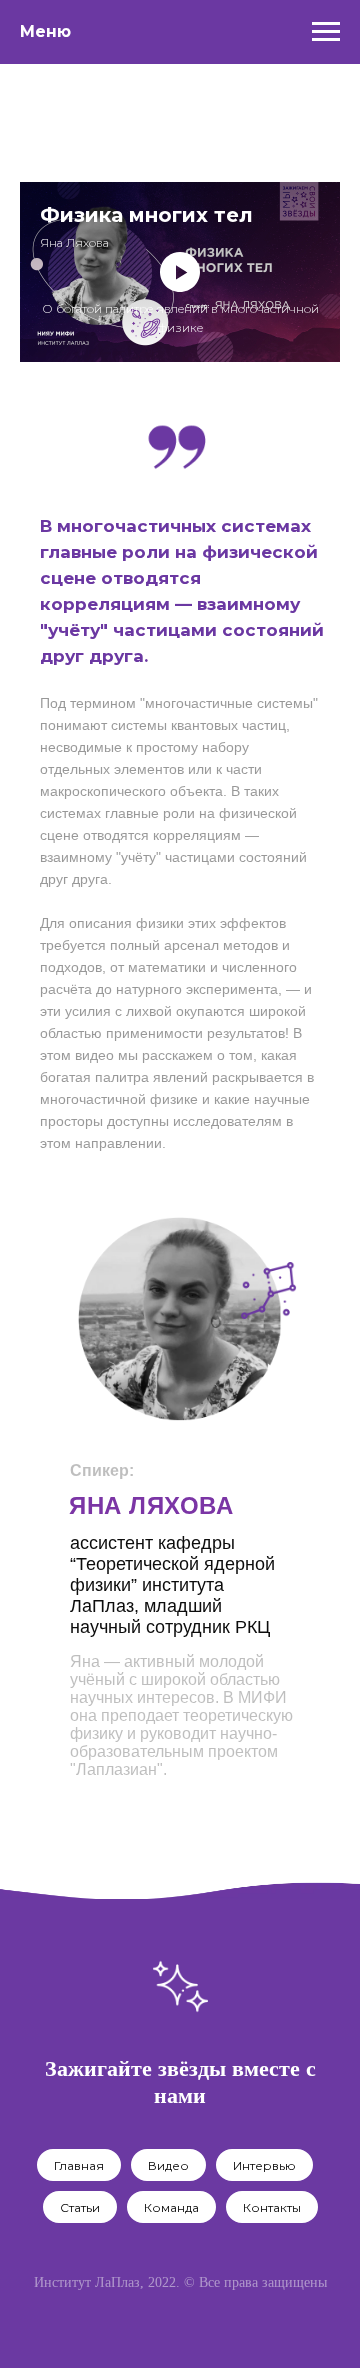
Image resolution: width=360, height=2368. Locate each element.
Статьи (80, 2207)
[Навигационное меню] (326, 32)
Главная (79, 2165)
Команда (171, 2207)
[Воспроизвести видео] (180, 272)
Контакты (272, 2207)
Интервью (264, 2165)
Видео (168, 2165)
